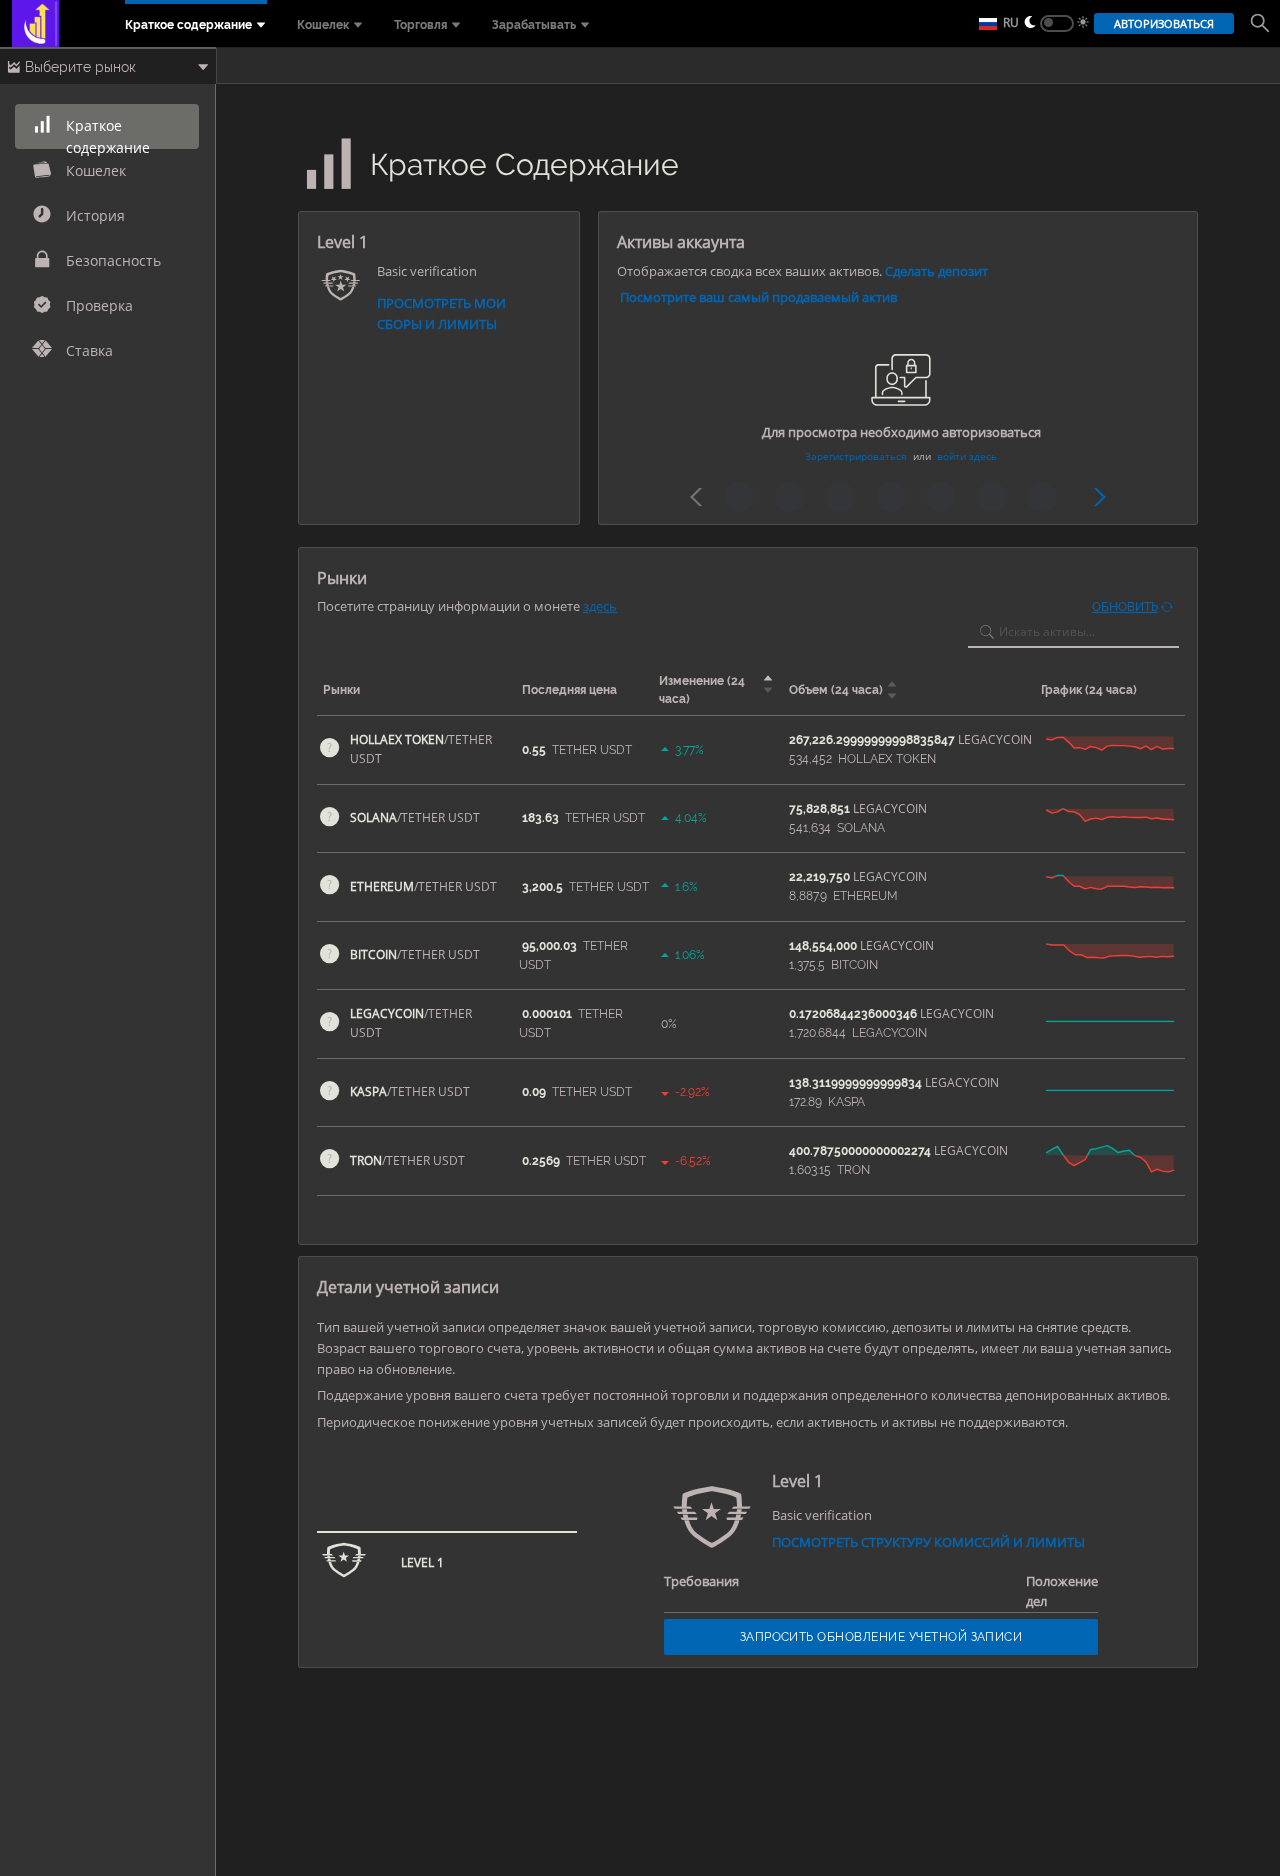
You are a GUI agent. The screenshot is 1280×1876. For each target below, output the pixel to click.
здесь (600, 606)
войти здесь (967, 456)
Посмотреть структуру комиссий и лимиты (928, 1542)
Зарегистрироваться (856, 456)
